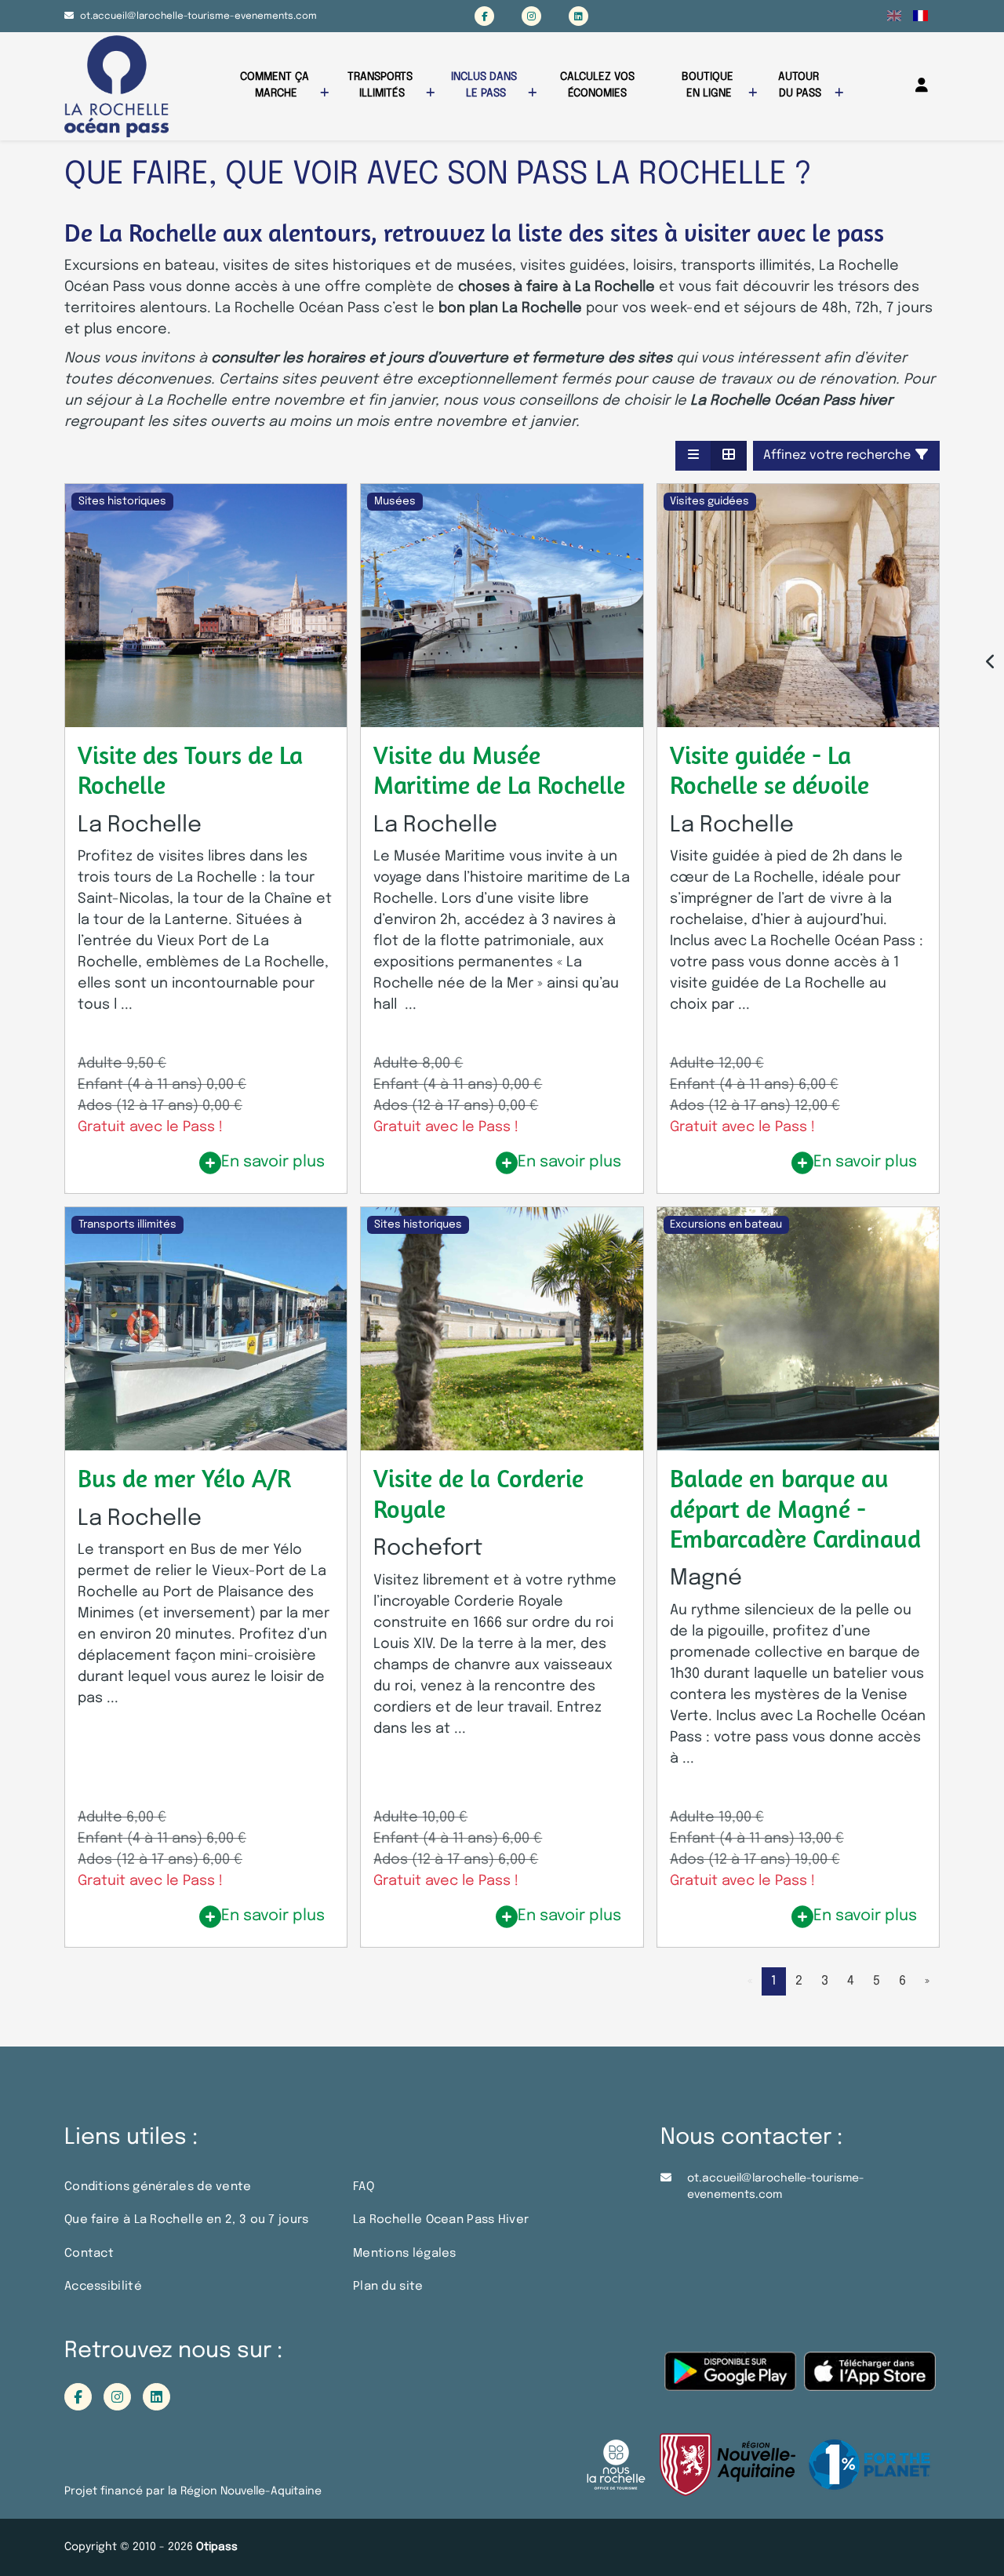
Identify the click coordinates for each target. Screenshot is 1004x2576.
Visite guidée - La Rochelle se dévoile (769, 770)
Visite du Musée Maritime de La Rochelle (499, 770)
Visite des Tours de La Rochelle (190, 770)
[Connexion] (922, 86)
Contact (89, 2254)
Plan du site (388, 2287)
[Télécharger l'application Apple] (870, 2380)
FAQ (364, 2187)
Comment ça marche (276, 85)
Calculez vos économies (599, 85)
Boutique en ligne (709, 85)
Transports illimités (382, 85)
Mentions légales (405, 2254)
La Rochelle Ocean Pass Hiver (441, 2220)
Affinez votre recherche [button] (838, 455)
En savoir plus (273, 1162)
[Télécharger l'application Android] (730, 2380)
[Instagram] (531, 16)
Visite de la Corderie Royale (478, 1493)
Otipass (217, 2547)
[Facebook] (484, 16)
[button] (693, 456)
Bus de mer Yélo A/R (184, 1478)
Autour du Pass (800, 85)
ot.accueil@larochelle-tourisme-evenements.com (198, 16)
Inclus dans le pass (486, 85)
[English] (895, 16)
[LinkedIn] (578, 16)
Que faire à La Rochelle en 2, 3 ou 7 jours (187, 2220)
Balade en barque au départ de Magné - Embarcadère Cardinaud (795, 1508)
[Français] (920, 16)
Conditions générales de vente (158, 2187)
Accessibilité (103, 2287)
